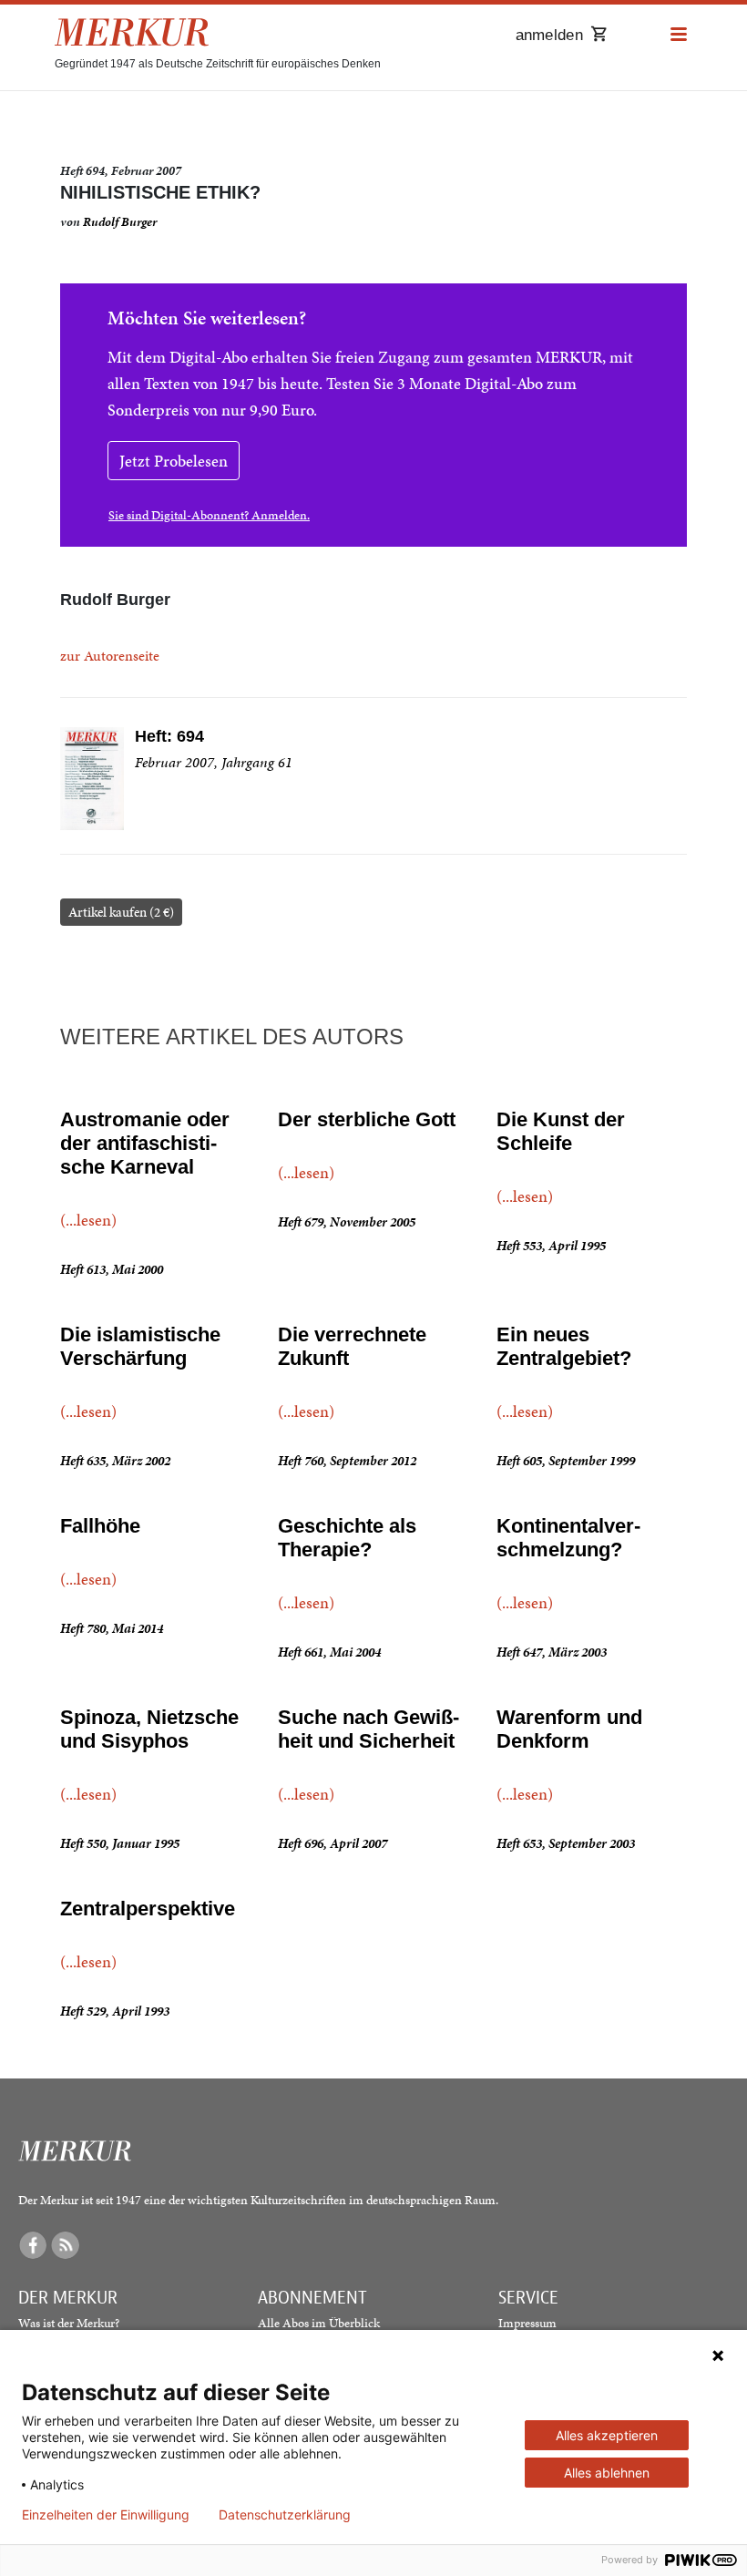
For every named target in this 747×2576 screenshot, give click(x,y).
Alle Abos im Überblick (319, 2323)
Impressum (527, 2323)
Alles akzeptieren (607, 2435)
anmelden (549, 35)
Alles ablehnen (607, 2473)
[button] (679, 35)
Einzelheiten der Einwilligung (106, 2515)
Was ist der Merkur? (69, 2323)
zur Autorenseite (110, 656)
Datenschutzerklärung (285, 2515)
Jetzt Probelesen (174, 461)
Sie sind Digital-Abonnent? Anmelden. (209, 515)
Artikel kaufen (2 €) (121, 912)
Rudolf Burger (120, 222)
